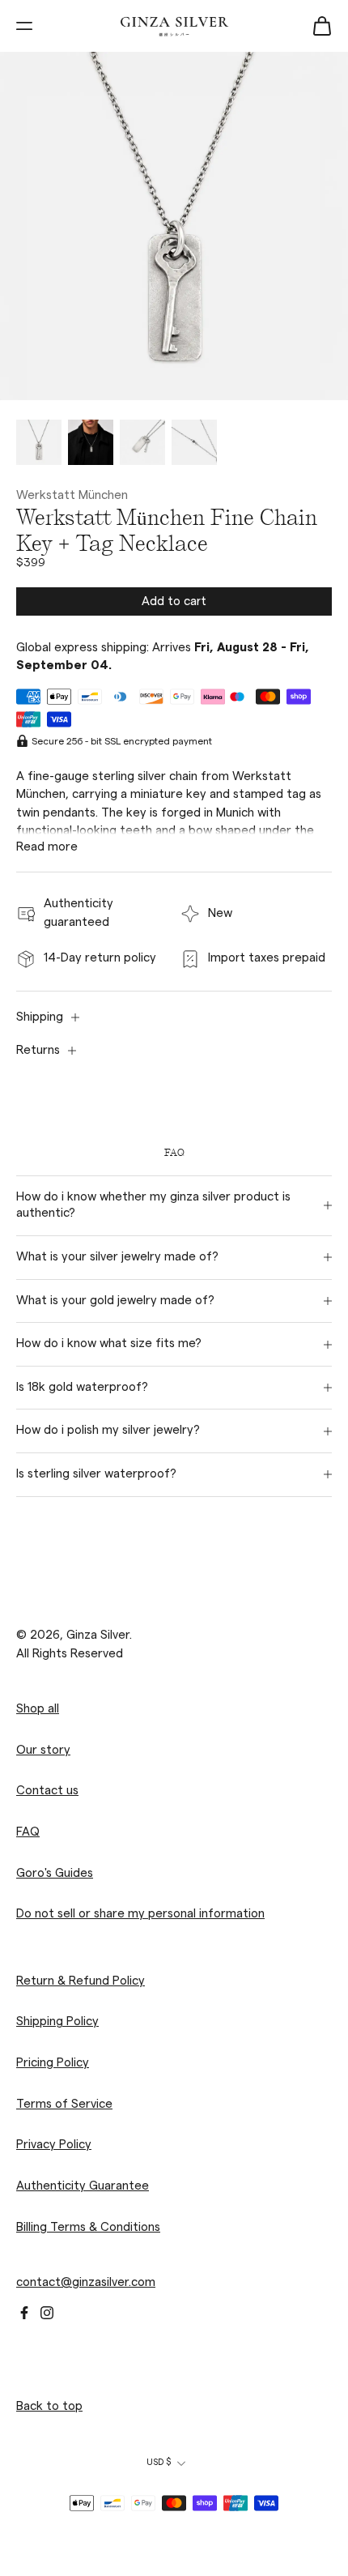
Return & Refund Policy (81, 1981)
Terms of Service (64, 2104)
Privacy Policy (54, 2145)
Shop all (38, 1709)
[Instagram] (47, 2313)
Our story (43, 1750)
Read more (47, 847)
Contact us (47, 1791)
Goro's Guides (55, 1872)
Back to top (49, 2406)
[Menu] (24, 26)
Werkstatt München (72, 495)
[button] (174, 601)
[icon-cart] (322, 26)
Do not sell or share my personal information (140, 1914)
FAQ (28, 1832)
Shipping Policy (57, 2022)
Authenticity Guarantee (83, 2186)
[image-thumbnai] (39, 442)
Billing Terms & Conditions (88, 2226)
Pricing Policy (53, 2063)
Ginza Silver (98, 1635)
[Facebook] (24, 2313)
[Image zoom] (174, 226)
